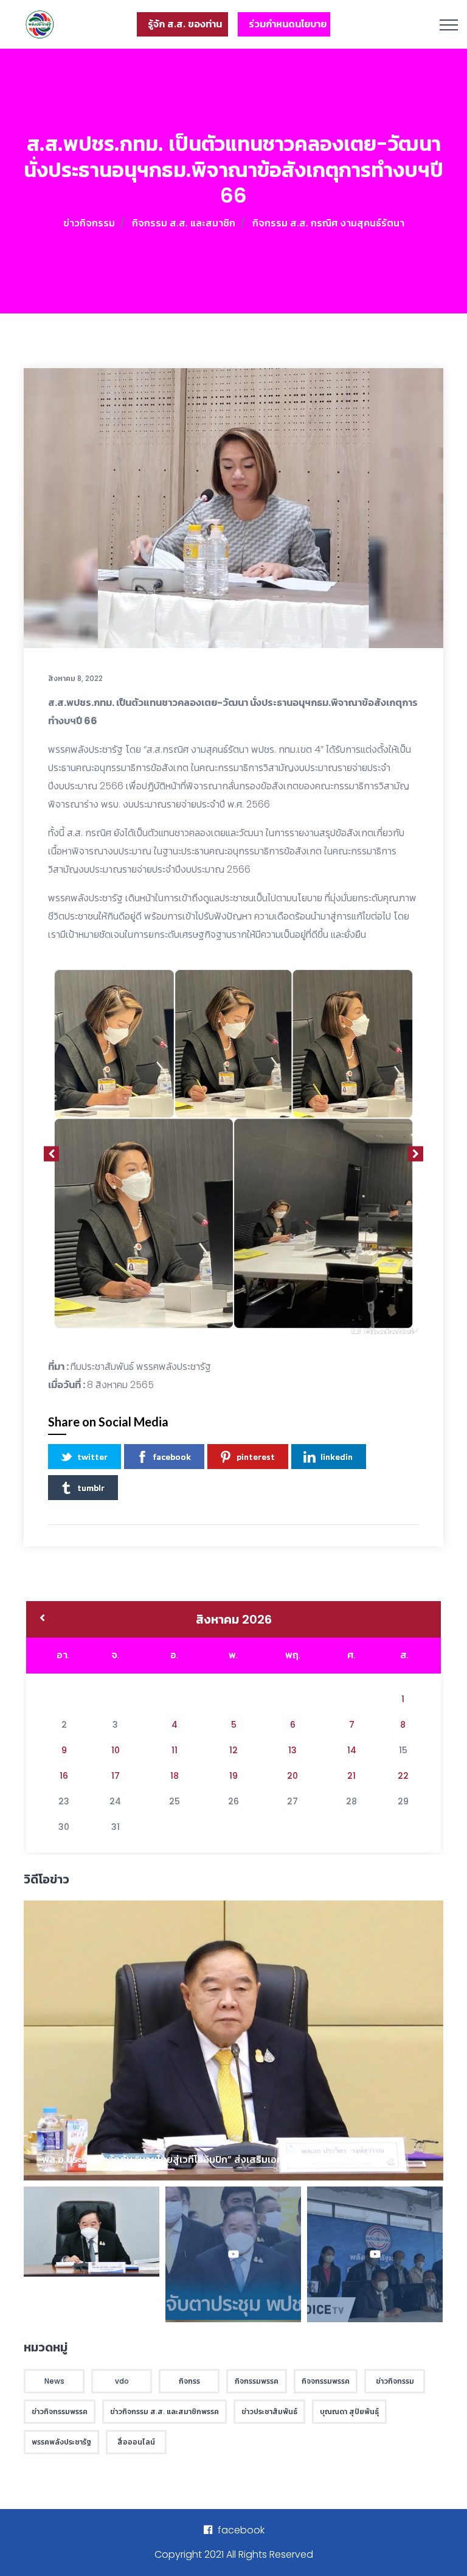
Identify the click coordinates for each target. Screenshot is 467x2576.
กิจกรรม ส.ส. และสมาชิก (184, 223)
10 (116, 1750)
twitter (92, 1457)
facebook (172, 1457)
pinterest (256, 1457)
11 (175, 1750)
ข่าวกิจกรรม (89, 223)
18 (175, 1776)
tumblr (91, 1488)
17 (116, 1776)
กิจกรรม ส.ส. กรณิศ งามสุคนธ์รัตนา (328, 223)
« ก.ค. (42, 1619)
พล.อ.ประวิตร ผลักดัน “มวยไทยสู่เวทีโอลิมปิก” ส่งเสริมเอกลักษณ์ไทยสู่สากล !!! (205, 2159)
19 (233, 1776)
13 (292, 1750)
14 (352, 1750)
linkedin (337, 1457)
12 (233, 1750)
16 (64, 1776)
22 (403, 1776)
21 (351, 1776)
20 (292, 1776)
